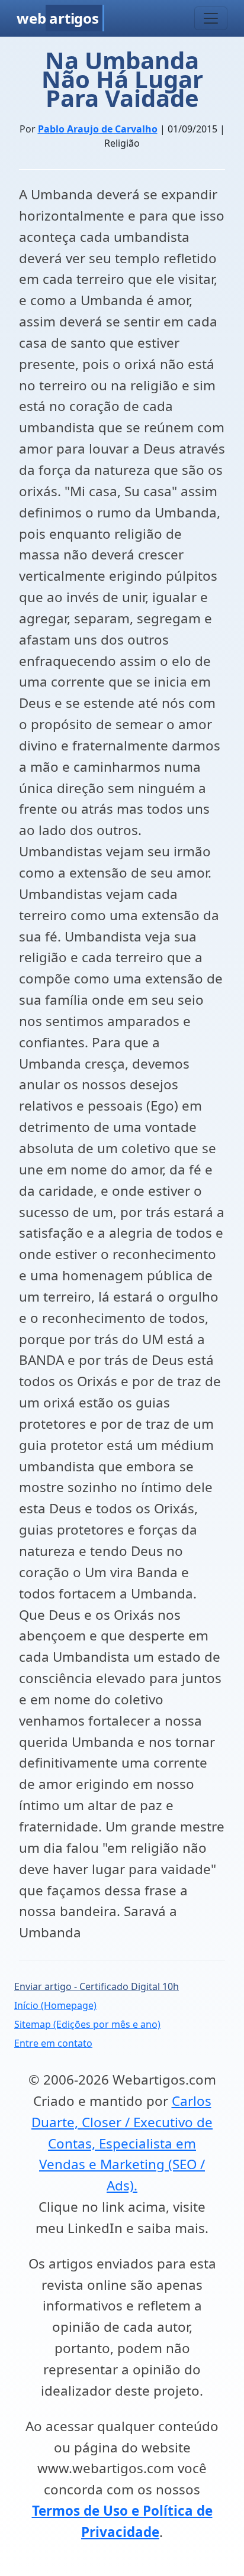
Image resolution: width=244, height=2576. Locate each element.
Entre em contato (53, 2043)
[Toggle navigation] (211, 18)
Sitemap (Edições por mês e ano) (87, 2024)
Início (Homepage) (55, 2005)
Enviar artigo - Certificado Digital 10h (97, 1986)
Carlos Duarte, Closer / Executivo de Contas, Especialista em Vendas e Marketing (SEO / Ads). (122, 2143)
